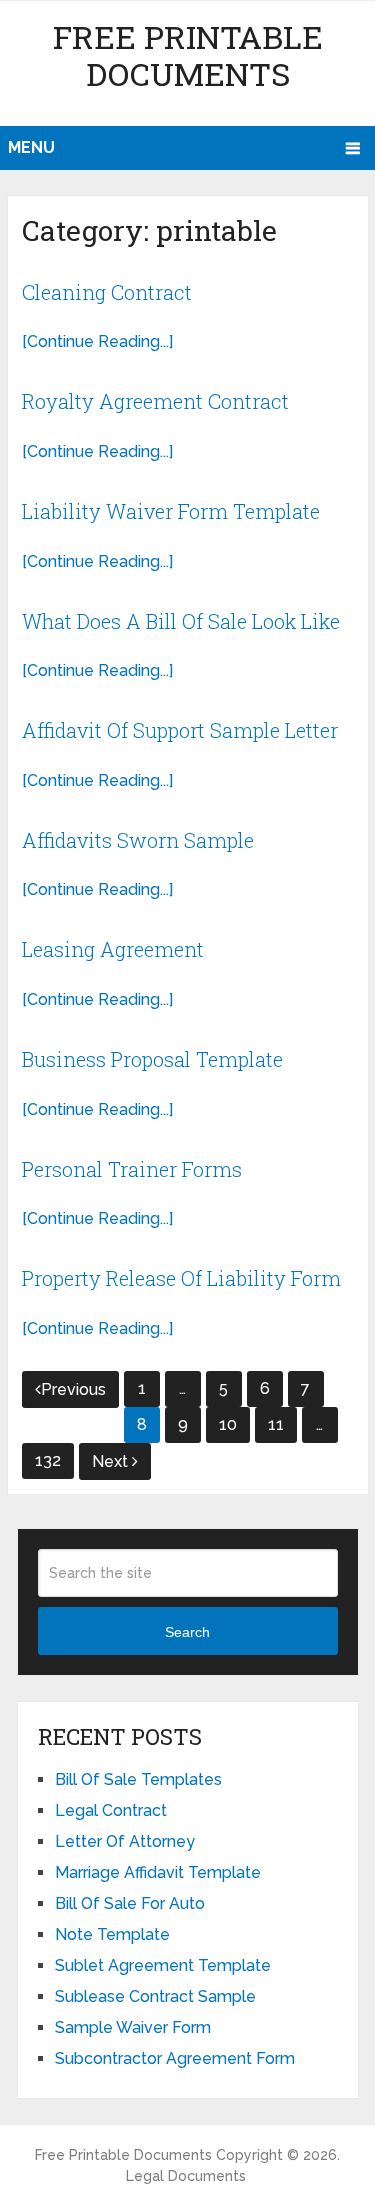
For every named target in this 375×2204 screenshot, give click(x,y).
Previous (73, 1389)
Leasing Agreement (113, 949)
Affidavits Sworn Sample (138, 840)
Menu (31, 147)
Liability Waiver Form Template (171, 511)
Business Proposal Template (152, 1059)
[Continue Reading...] (97, 341)
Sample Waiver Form (133, 2027)
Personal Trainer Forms (132, 1169)
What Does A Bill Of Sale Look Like (181, 621)
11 (276, 1424)
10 (228, 1424)
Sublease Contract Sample (155, 1996)
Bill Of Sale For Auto (130, 1903)
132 (48, 1460)
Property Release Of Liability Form (181, 1278)
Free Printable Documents (188, 55)
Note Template (112, 1934)
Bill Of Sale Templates (138, 1779)
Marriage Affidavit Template (158, 1872)
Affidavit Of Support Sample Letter (180, 730)
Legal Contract (111, 1810)
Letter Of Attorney (125, 1841)
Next (112, 1461)
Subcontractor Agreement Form (175, 2058)
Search (187, 1632)
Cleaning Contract (107, 292)
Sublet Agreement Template (163, 1965)
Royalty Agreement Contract (155, 401)
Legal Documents (186, 2176)
